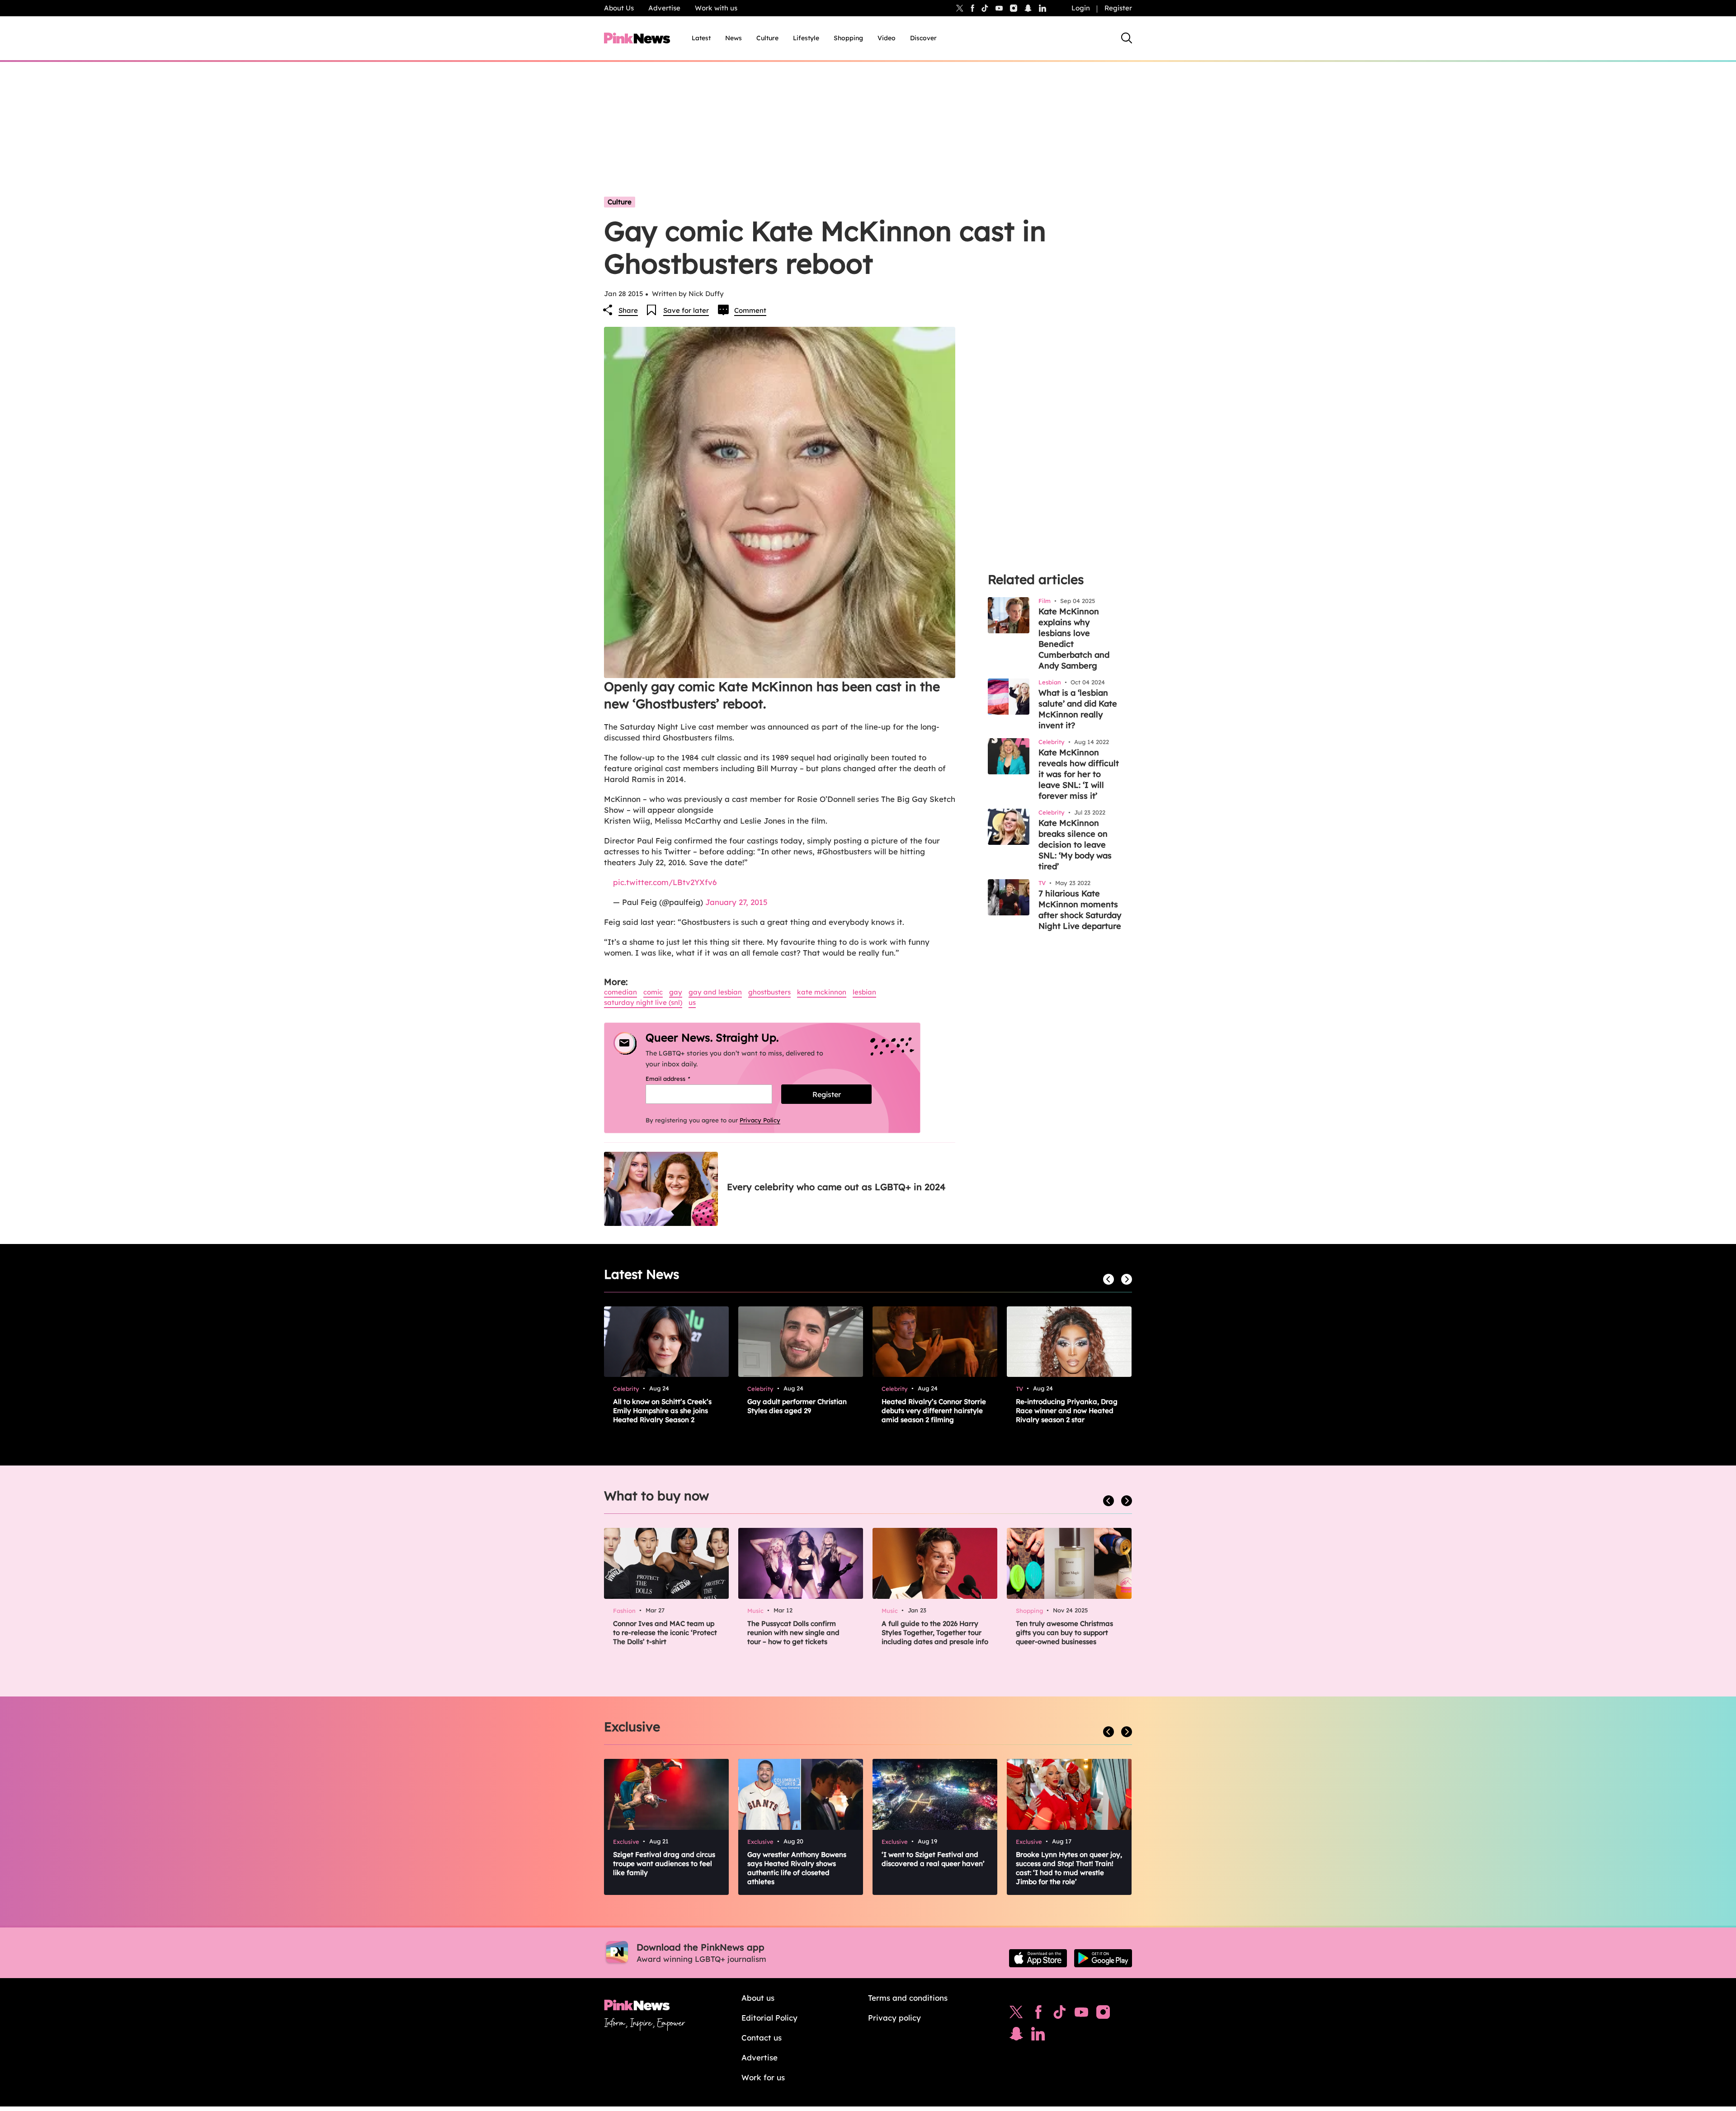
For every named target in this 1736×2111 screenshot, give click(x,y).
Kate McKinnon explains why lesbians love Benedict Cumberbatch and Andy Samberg (1074, 638)
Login (1081, 8)
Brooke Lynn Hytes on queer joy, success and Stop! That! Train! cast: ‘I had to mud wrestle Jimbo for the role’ (1069, 1868)
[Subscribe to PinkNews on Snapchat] (1016, 2036)
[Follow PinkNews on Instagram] (1103, 2014)
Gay (676, 992)
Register (1118, 8)
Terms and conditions (908, 1998)
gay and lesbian (715, 992)
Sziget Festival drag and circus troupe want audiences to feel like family (664, 1864)
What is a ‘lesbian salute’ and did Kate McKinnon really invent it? (1078, 709)
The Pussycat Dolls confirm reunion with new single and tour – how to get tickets (793, 1633)
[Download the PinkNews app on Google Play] (1103, 1958)
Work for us (763, 2077)
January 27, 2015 (736, 902)
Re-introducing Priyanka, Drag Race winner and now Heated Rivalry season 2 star (1067, 1411)
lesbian (864, 992)
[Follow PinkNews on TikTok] (1060, 2014)
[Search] (1127, 38)
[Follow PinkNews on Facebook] (1038, 2014)
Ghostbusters (769, 992)
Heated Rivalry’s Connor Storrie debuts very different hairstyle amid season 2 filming (934, 1411)
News (734, 38)
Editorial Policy (769, 2018)
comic (653, 992)
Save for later (686, 310)
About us (758, 1998)
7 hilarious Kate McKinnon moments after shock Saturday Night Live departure (1080, 910)
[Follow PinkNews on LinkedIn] (1043, 8)
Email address (679, 1079)
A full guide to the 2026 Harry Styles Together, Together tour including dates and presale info (935, 1633)
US (692, 1002)
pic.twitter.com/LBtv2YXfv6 (665, 882)
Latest (701, 38)
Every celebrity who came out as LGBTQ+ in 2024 (836, 1187)
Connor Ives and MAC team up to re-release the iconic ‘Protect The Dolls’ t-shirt (665, 1633)
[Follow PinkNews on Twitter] (1016, 2014)
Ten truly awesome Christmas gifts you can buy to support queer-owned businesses (1064, 1633)
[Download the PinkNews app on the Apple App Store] (1038, 1958)
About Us (619, 8)
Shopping (848, 38)
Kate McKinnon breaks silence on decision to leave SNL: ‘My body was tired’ (1075, 845)
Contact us (762, 2038)
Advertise (664, 8)
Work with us (716, 8)
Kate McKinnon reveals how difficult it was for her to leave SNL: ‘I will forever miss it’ (1079, 774)
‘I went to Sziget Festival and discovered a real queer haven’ (933, 1859)
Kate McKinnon (822, 992)
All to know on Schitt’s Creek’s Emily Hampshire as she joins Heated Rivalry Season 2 (662, 1411)
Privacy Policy (760, 1120)
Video (887, 38)
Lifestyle (806, 38)
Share (628, 310)
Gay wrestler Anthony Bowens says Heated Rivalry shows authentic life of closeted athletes (797, 1868)
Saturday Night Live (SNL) (643, 1002)
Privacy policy (894, 2018)
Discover (923, 38)
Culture (767, 38)
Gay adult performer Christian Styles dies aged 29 (797, 1406)
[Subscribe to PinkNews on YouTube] (1081, 2014)
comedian (620, 992)
